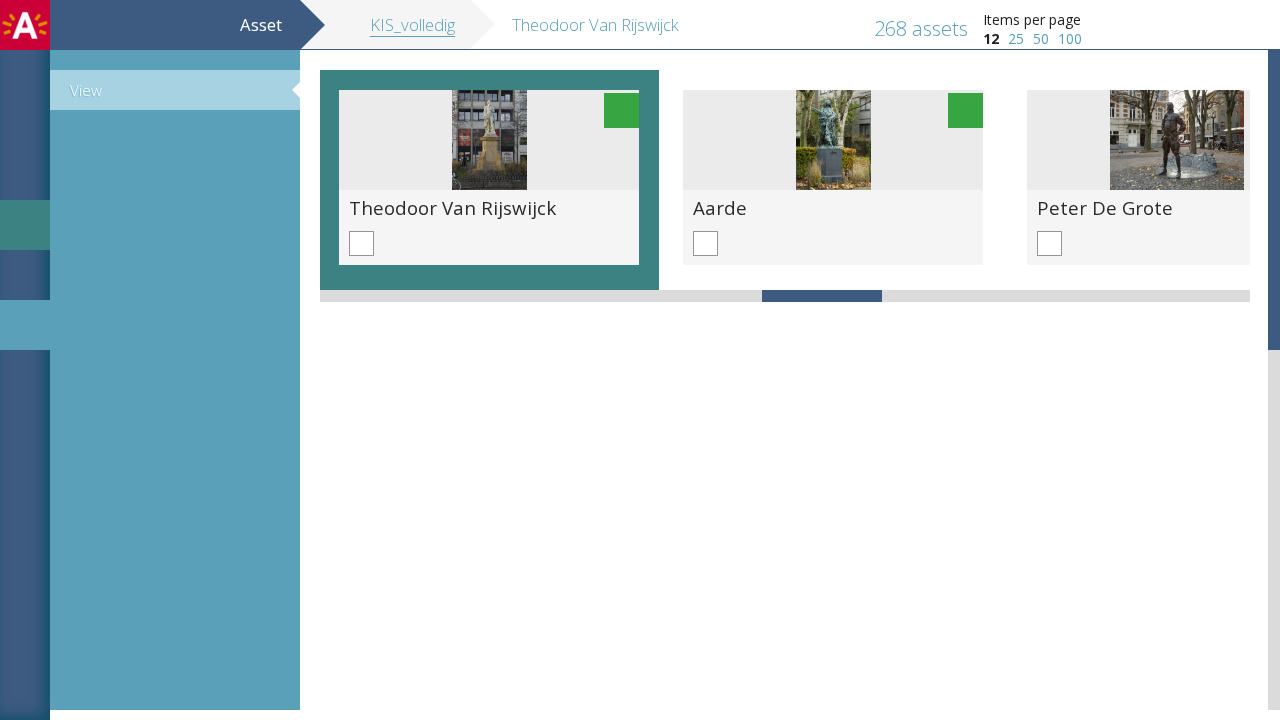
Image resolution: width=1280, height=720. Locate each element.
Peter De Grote (1105, 207)
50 (1041, 38)
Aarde (720, 207)
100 (1070, 38)
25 (1016, 38)
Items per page (1032, 19)
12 (991, 38)
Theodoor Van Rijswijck (452, 207)
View (86, 90)
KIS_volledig (412, 24)
